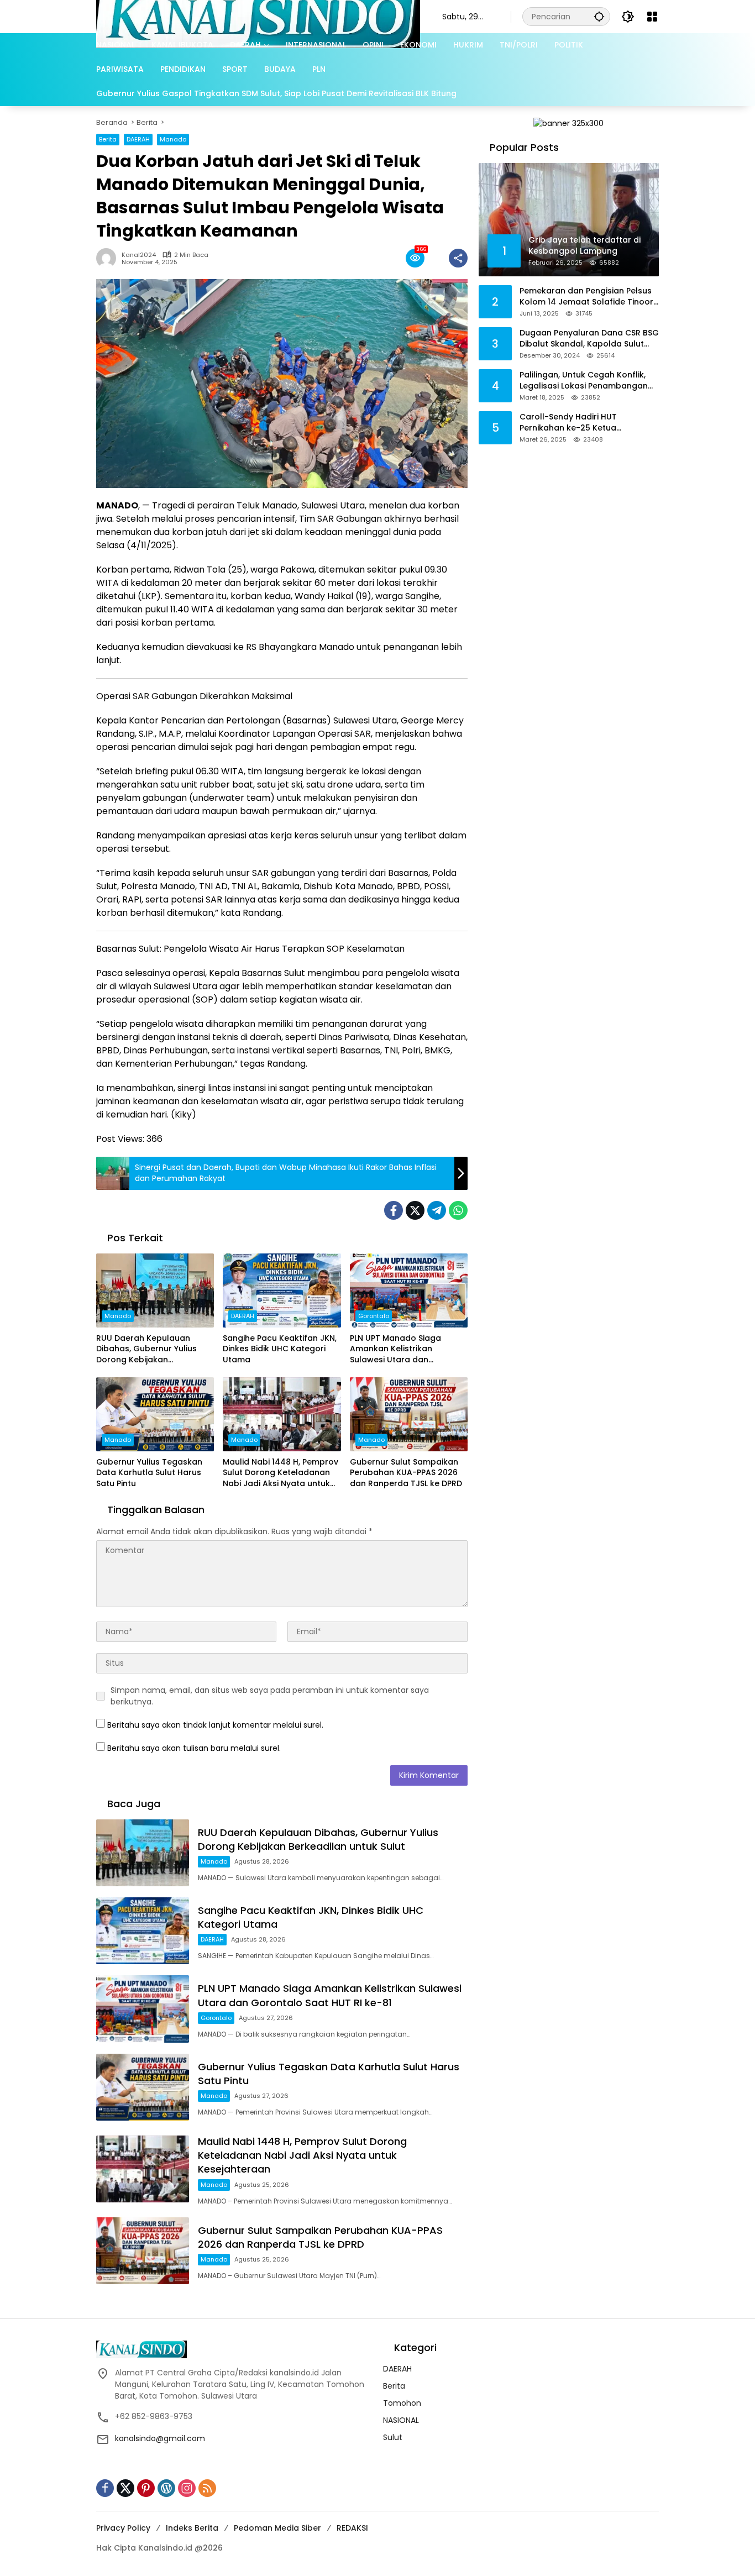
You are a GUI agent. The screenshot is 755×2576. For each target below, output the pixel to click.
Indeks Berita (192, 2528)
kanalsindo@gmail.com (160, 2438)
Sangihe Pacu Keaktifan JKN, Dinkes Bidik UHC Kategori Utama (280, 1349)
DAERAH (138, 139)
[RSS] (207, 2488)
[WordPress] (166, 2488)
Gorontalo (374, 1316)
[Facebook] (394, 1210)
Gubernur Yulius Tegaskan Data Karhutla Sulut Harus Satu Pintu (149, 1473)
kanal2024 (139, 255)
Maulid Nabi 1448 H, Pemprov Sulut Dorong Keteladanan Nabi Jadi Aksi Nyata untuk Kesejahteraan (280, 1473)
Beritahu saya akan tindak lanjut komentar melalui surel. (215, 1725)
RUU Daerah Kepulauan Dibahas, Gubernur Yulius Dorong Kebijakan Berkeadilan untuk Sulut (146, 1349)
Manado (173, 139)
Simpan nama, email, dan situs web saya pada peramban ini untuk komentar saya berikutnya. (270, 1696)
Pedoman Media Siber (277, 2528)
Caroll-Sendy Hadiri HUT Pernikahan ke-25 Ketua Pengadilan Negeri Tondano (576, 423)
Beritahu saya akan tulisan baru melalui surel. (194, 1748)
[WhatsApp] (458, 1210)
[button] (599, 16)
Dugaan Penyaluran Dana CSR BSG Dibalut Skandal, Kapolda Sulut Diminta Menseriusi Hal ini (589, 339)
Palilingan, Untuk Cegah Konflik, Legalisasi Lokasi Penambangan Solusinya (584, 381)
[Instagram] (187, 2488)
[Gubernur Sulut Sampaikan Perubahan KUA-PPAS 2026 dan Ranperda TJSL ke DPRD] (409, 1414)
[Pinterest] (146, 2488)
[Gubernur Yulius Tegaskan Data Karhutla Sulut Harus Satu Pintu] (155, 1414)
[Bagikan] (458, 258)
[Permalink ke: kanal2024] (109, 258)
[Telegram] (437, 1210)
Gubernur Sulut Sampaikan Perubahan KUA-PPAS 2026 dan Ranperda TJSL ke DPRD (406, 1473)
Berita (108, 139)
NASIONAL (401, 2420)
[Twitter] (415, 1210)
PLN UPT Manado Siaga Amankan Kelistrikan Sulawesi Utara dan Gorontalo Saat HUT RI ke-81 (407, 1349)
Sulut (393, 2437)
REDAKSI (352, 2528)
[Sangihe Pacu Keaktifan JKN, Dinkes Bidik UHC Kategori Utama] (282, 1290)
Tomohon (402, 2403)
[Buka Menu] (652, 17)
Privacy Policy (123, 2528)
